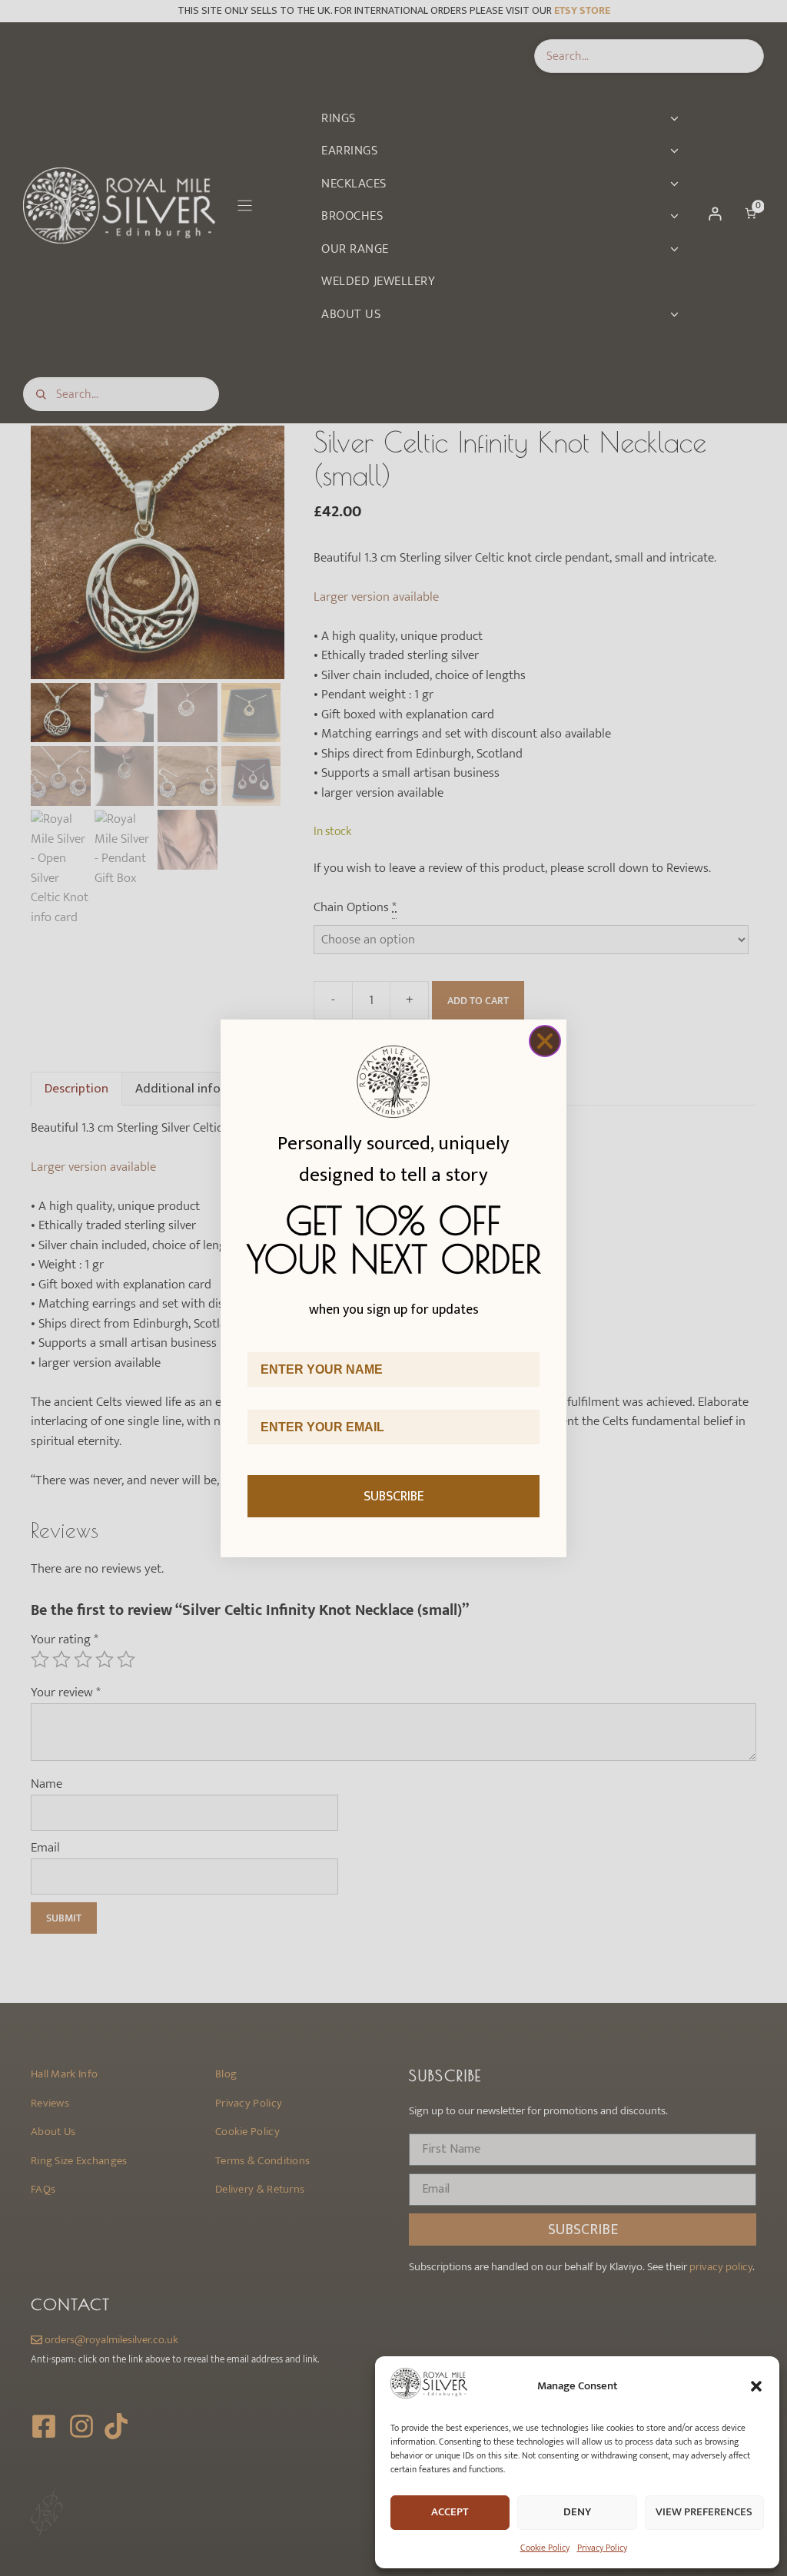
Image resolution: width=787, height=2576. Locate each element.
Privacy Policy (602, 2548)
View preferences (704, 2512)
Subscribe (394, 1497)
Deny (577, 2512)
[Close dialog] (545, 1041)
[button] (756, 2386)
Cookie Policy (545, 2548)
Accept (450, 2512)
